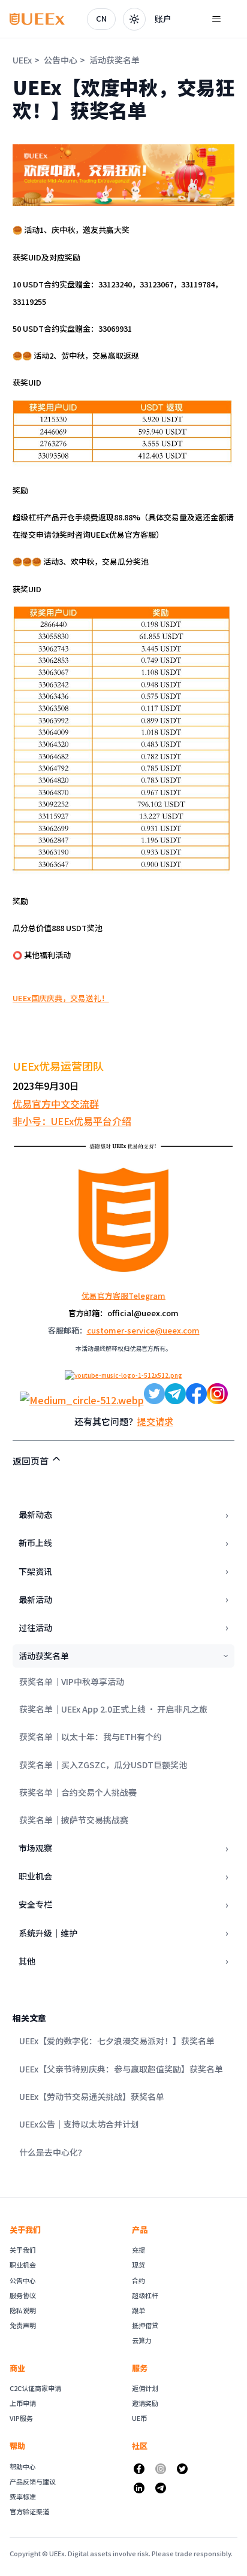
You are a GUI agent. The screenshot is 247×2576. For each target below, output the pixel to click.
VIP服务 (21, 2418)
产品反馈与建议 (33, 2481)
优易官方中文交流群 (56, 1104)
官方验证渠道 (29, 2511)
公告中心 (61, 60)
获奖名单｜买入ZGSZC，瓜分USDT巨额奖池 (103, 1765)
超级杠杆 (145, 2295)
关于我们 (23, 2250)
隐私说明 (23, 2310)
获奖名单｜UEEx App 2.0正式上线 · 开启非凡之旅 (113, 1709)
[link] (163, 19)
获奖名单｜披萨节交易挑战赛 (74, 1820)
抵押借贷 (145, 2325)
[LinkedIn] (139, 2488)
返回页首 (31, 1461)
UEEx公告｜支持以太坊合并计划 (79, 2124)
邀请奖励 (145, 2403)
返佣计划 (145, 2388)
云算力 (142, 2340)
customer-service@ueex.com (143, 1330)
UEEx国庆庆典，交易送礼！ (61, 998)
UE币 (139, 2418)
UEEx (22, 60)
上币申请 (23, 2403)
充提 (138, 2250)
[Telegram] (161, 2488)
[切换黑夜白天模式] (134, 19)
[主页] (37, 19)
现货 (138, 2265)
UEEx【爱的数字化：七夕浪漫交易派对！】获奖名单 (117, 2041)
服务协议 (23, 2295)
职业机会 (23, 2265)
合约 (138, 2280)
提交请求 (155, 1421)
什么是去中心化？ (53, 2152)
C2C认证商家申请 (35, 2388)
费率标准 (23, 2496)
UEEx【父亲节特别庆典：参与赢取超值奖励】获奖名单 (121, 2069)
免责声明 (23, 2325)
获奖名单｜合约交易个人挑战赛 (78, 1792)
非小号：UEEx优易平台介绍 (72, 1121)
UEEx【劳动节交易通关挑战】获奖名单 (92, 2096)
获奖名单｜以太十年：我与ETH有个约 (91, 1736)
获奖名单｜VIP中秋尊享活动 (72, 1681)
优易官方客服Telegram (123, 1295)
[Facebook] (139, 2469)
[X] (182, 2469)
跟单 (138, 2310)
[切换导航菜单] (216, 19)
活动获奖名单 (115, 60)
